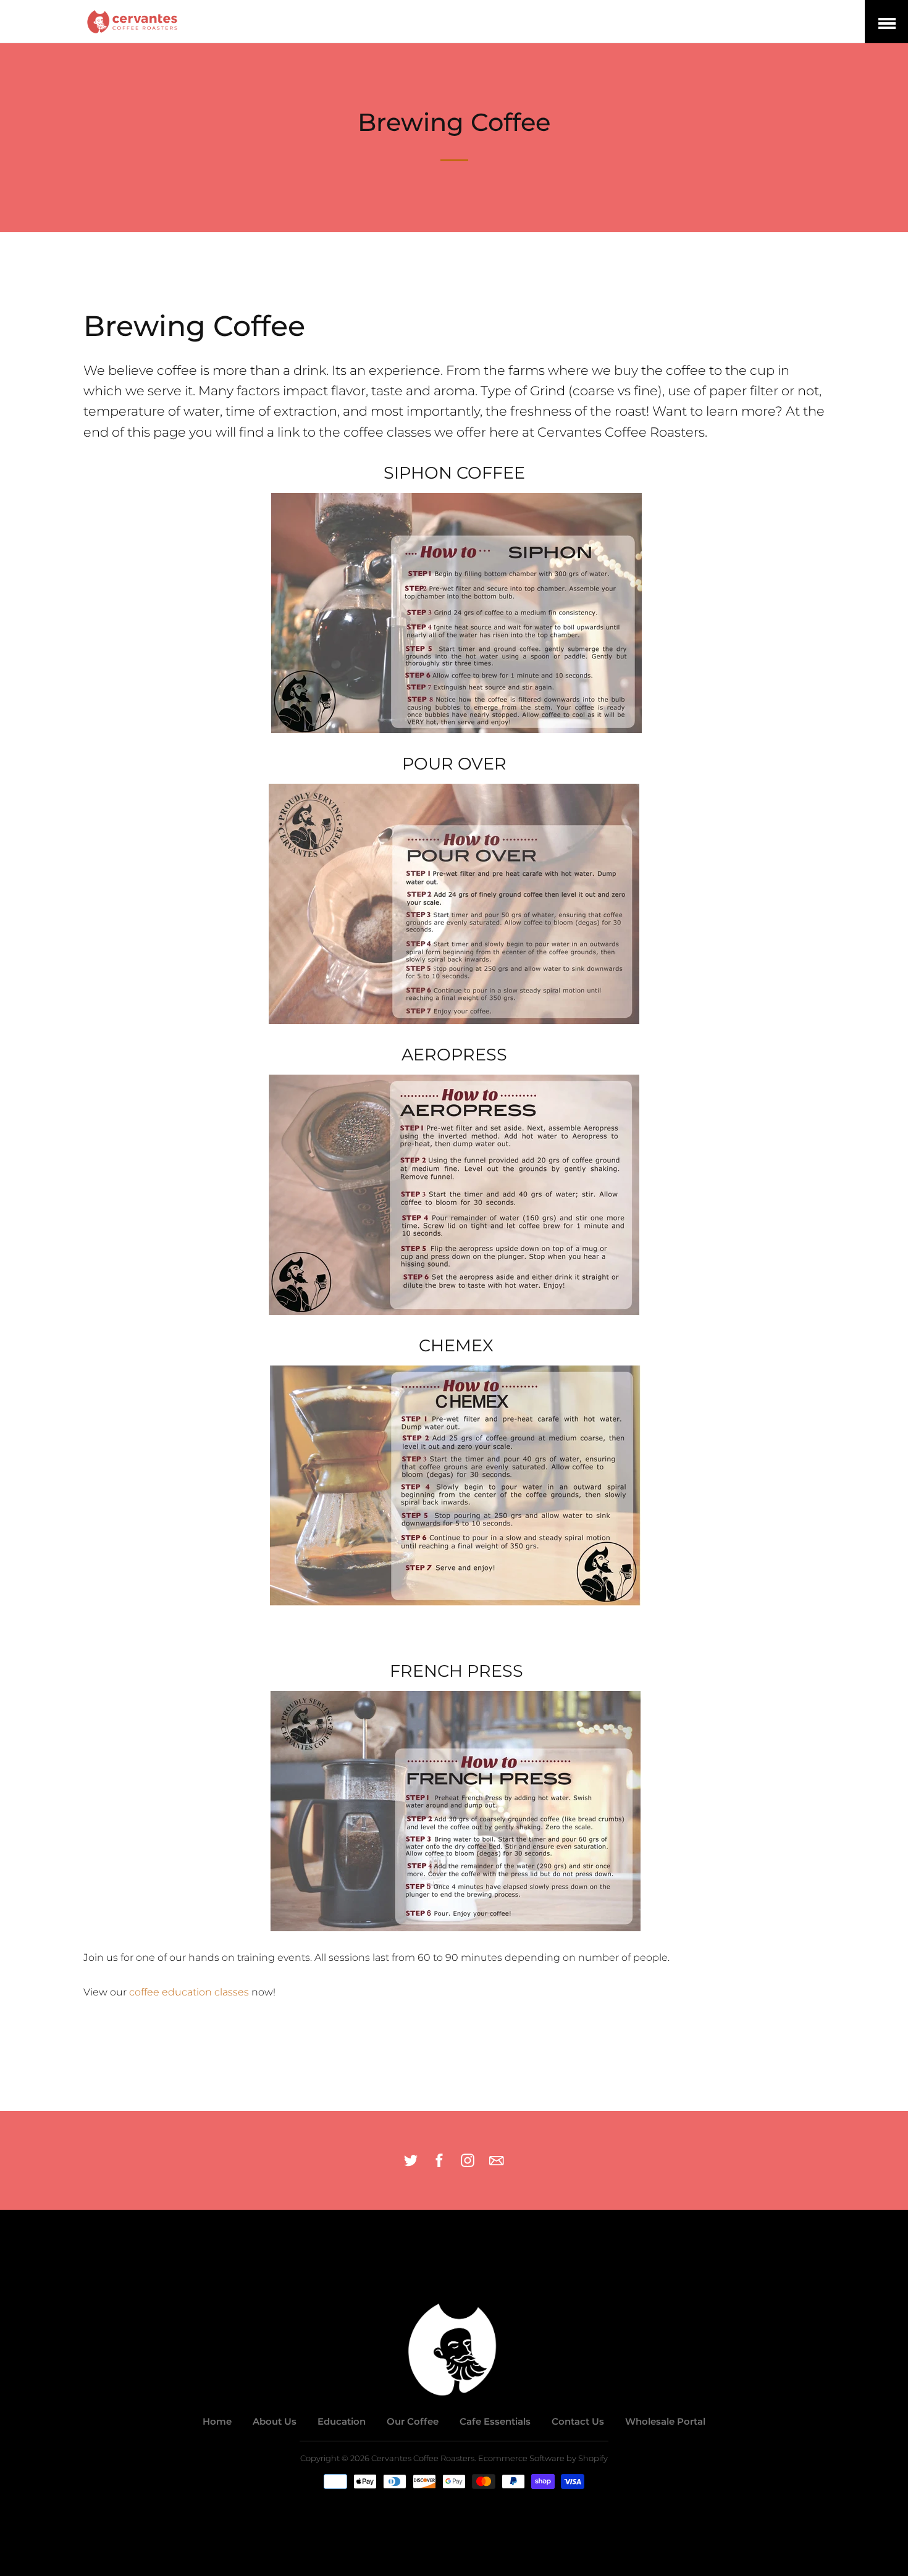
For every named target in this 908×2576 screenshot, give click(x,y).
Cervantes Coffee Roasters (423, 2458)
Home (217, 2421)
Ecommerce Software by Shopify (543, 2458)
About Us (275, 2421)
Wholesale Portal (665, 2421)
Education (342, 2421)
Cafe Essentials (495, 2421)
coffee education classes (189, 1992)
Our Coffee (413, 2421)
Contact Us (578, 2421)
